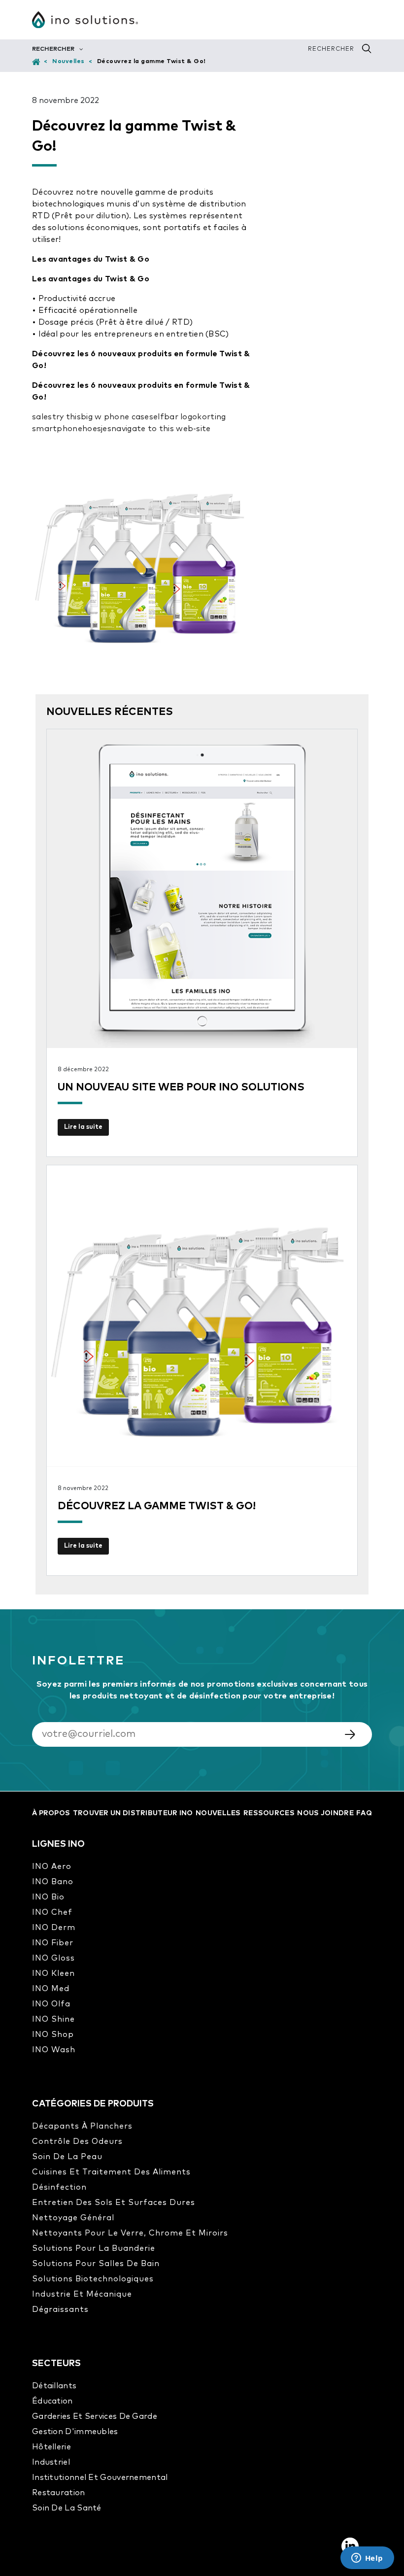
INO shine (53, 2019)
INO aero (52, 1866)
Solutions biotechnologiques (93, 2279)
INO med (51, 1989)
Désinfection (59, 2187)
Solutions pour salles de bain (96, 2264)
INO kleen (53, 1973)
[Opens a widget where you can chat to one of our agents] (367, 2559)
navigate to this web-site (161, 429)
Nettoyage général (73, 2218)
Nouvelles (68, 62)
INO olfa (51, 2004)
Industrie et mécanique (82, 2294)
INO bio (48, 1897)
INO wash (54, 2050)
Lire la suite (83, 1127)
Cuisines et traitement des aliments (111, 2172)
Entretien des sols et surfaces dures (114, 2203)
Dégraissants (60, 2309)
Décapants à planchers (82, 2126)
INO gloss (53, 1958)
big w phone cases (117, 417)
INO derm (54, 1928)
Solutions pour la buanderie (94, 2248)
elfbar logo (175, 417)
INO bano (53, 1882)
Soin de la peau (67, 2157)
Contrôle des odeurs (77, 2141)
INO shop (53, 2034)
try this (67, 417)
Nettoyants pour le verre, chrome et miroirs (130, 2233)
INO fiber (53, 1943)
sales (42, 417)
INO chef (52, 1912)
